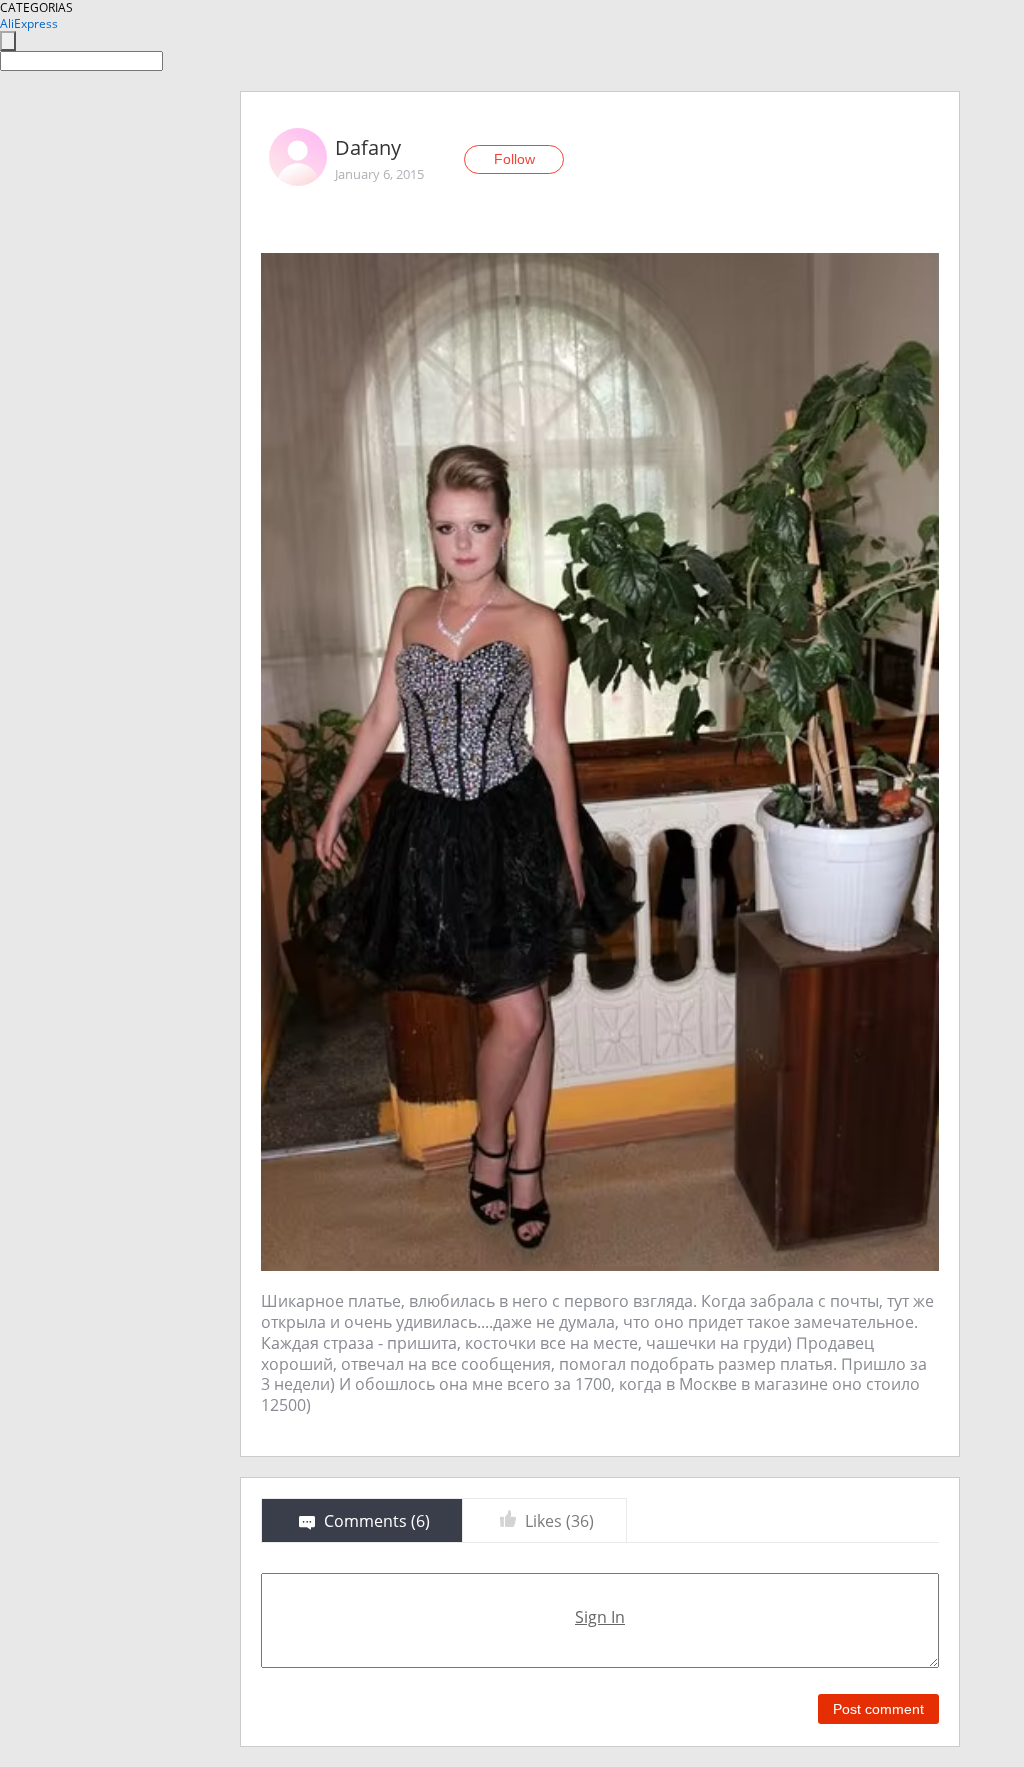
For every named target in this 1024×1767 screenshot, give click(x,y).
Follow (514, 159)
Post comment (878, 1709)
